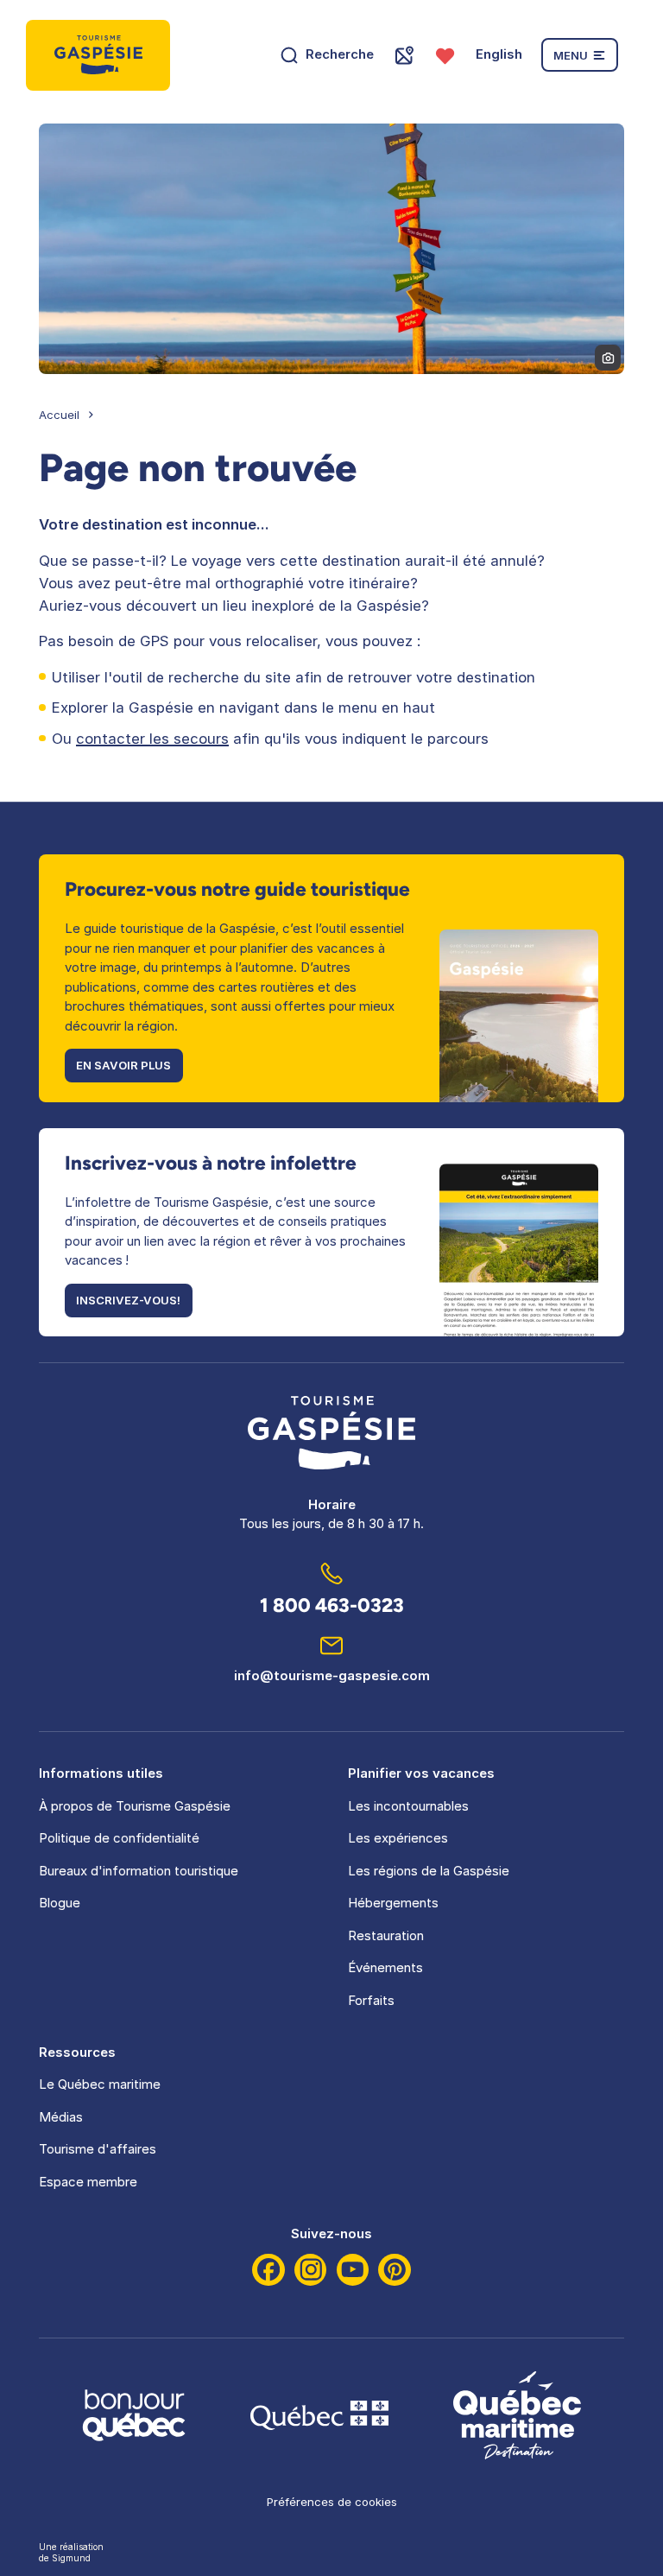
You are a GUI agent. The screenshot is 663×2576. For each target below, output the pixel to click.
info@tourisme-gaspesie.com (332, 1675)
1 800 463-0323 (332, 1605)
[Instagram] (311, 2270)
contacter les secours (152, 739)
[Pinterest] (395, 2270)
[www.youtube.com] (353, 2270)
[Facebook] (268, 2270)
